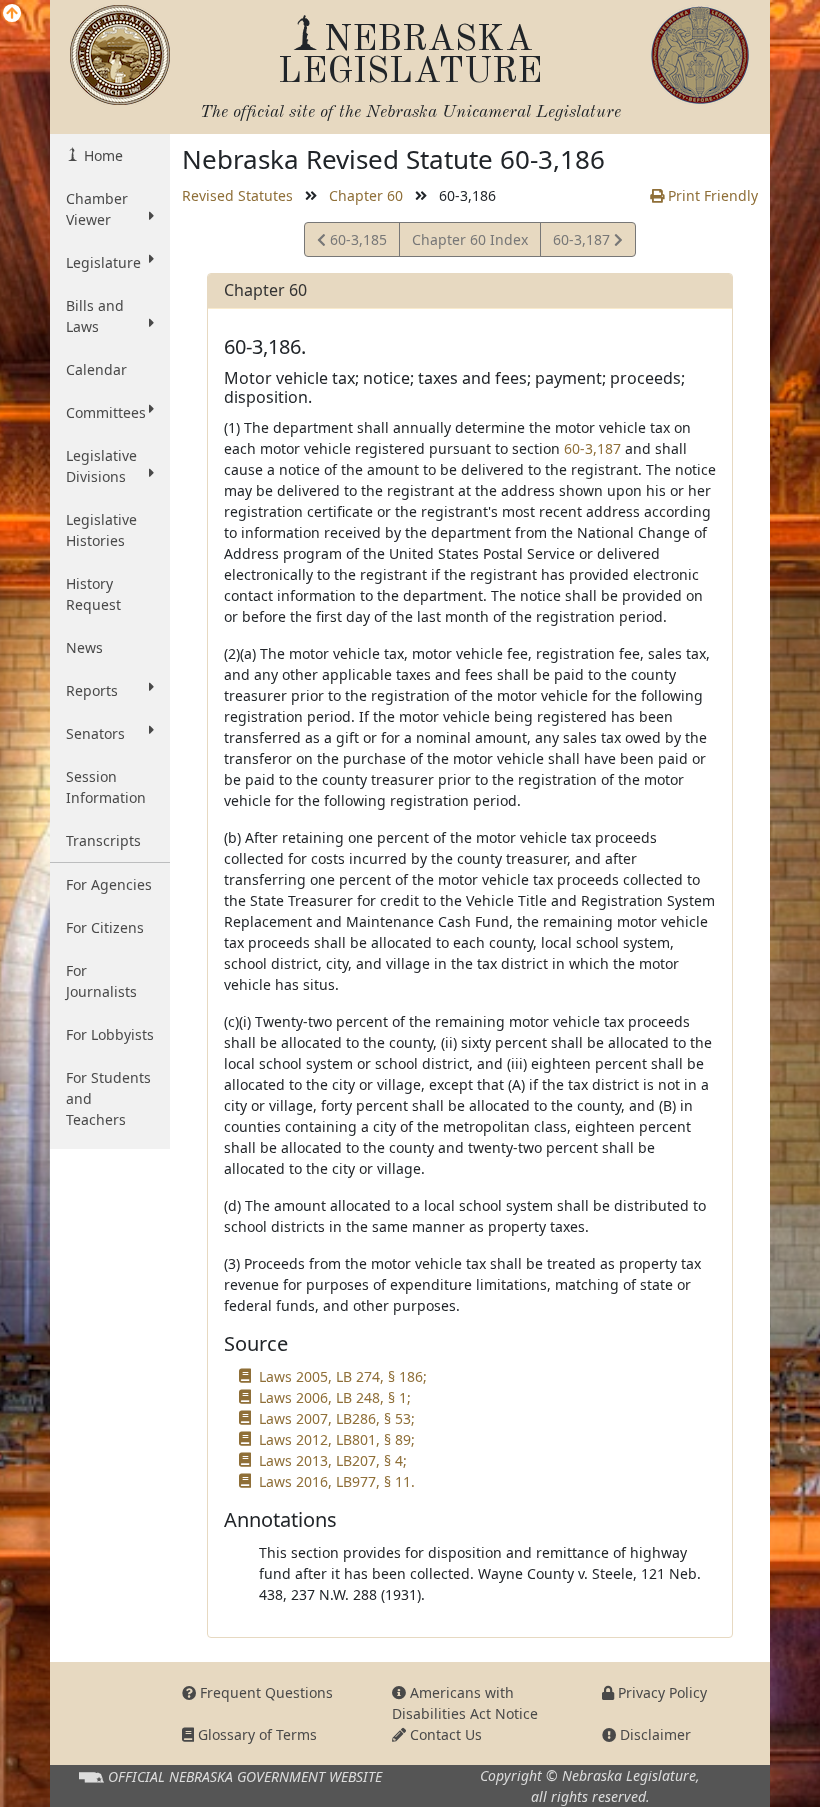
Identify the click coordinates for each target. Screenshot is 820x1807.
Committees (106, 412)
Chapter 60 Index (470, 239)
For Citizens (105, 927)
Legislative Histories (101, 530)
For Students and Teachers (108, 1098)
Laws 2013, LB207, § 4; (333, 1460)
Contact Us (444, 1734)
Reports (92, 690)
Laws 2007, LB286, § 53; (337, 1418)
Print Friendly (711, 195)
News (84, 647)
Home (101, 155)
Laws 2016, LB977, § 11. (337, 1481)
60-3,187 (583, 243)
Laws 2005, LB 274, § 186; (343, 1376)
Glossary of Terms (255, 1734)
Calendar (96, 369)
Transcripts (103, 840)
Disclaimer (653, 1734)
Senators (95, 733)
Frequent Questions (264, 1692)
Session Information (106, 787)
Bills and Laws (95, 316)
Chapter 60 (366, 195)
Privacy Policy (660, 1692)
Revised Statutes (237, 195)
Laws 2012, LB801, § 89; (337, 1439)
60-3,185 (356, 243)
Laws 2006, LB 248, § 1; (335, 1397)
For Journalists (101, 981)
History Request (93, 594)
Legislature (103, 262)
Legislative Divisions (101, 466)
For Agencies (109, 884)
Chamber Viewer (97, 209)
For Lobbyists (110, 1034)
